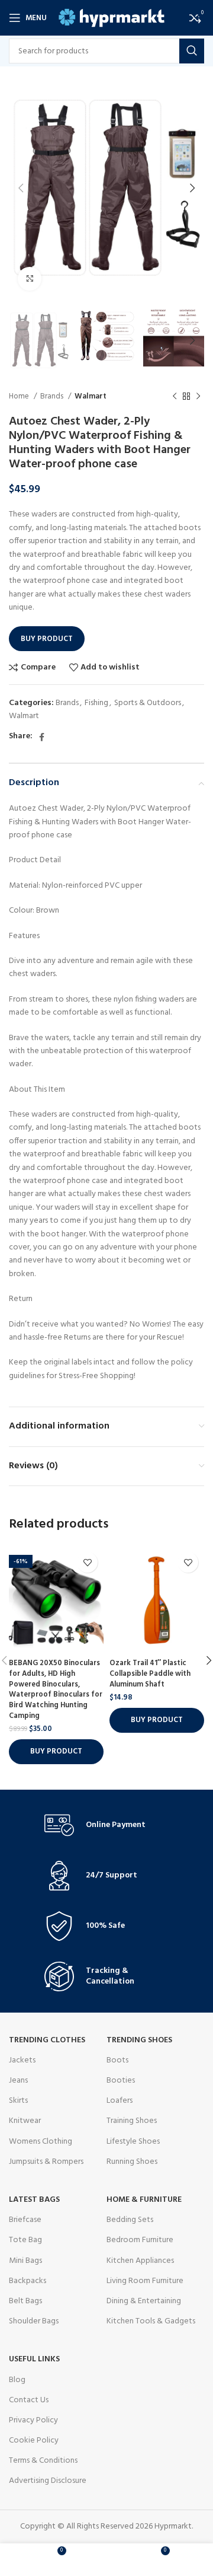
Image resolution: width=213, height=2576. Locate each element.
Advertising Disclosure (48, 2481)
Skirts (18, 2101)
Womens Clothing (41, 2142)
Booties (121, 2081)
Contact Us (29, 2400)
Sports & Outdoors (148, 703)
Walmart (91, 396)
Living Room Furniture (145, 2281)
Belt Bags (25, 2301)
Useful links (34, 2359)
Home (20, 396)
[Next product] (198, 397)
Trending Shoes (139, 2040)
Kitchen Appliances (140, 2261)
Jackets (22, 2060)
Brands (53, 396)
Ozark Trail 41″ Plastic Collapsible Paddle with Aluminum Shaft (150, 1674)
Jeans (18, 2081)
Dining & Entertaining (144, 2301)
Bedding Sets (130, 2220)
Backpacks (28, 2281)
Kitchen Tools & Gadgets (151, 2321)
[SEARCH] (192, 51)
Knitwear (25, 2121)
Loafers (120, 2101)
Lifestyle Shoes (133, 2142)
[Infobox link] (106, 1825)
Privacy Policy (33, 2420)
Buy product (47, 639)
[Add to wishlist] (87, 1562)
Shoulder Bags (34, 2321)
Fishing (96, 703)
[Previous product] (175, 397)
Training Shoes (132, 2121)
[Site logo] (112, 18)
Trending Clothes (47, 2040)
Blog (17, 2380)
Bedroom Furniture (140, 2240)
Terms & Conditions (43, 2461)
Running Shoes (132, 2162)
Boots (117, 2060)
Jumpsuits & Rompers (46, 2162)
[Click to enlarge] (30, 279)
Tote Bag (25, 2240)
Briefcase (25, 2220)
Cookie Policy (34, 2440)
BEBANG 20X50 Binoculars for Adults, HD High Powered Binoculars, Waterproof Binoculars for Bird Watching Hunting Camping (56, 1689)
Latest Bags (34, 2200)
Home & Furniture (144, 2200)
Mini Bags (25, 2261)
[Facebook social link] (42, 737)
